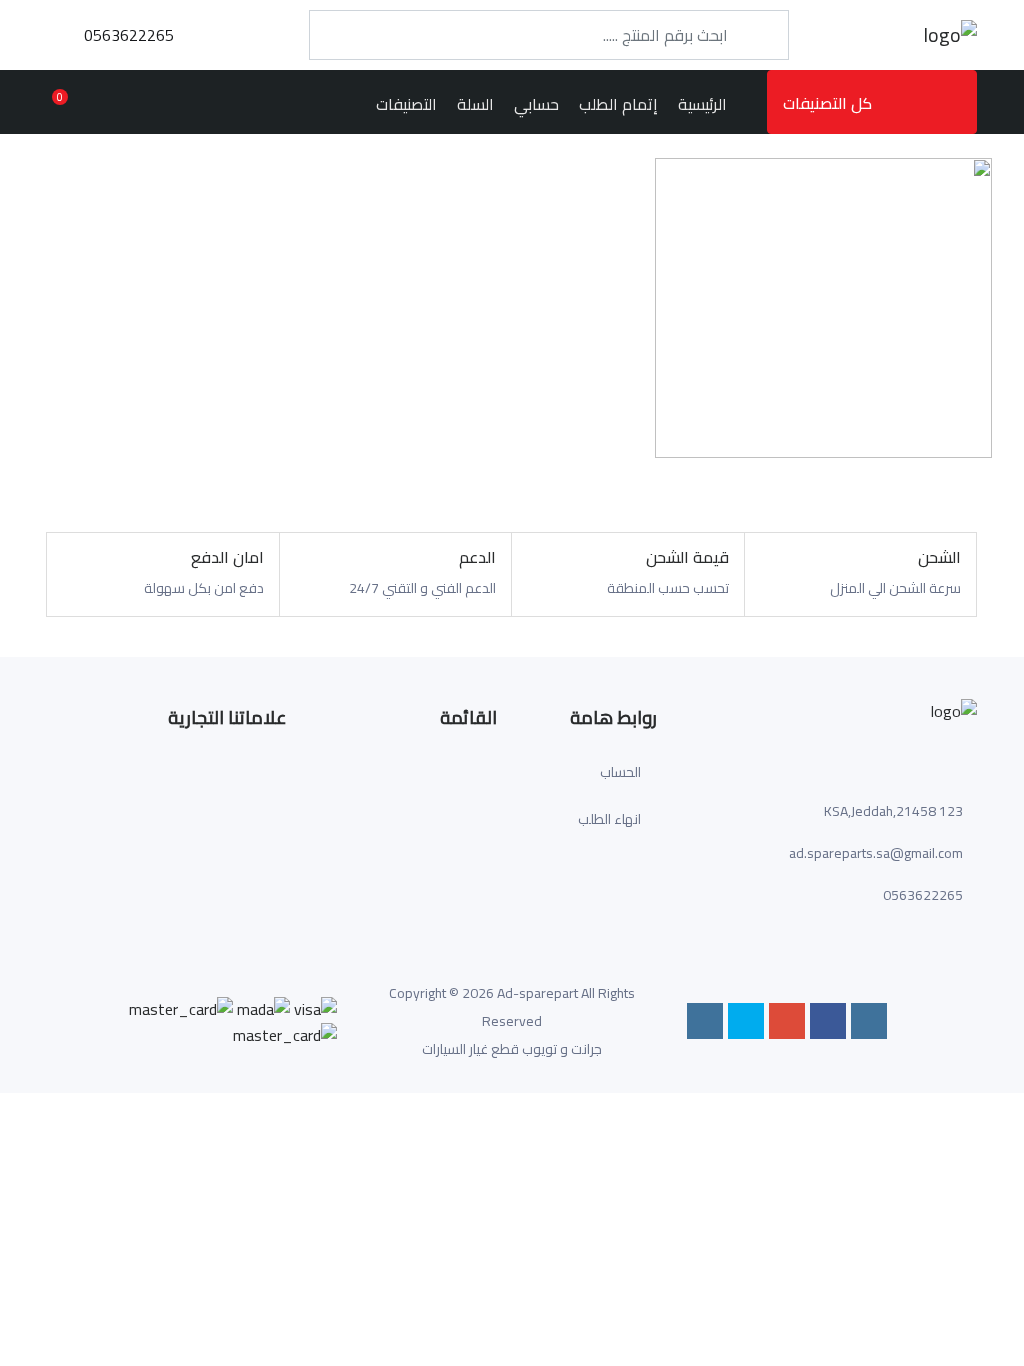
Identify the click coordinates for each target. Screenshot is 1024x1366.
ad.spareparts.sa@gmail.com (876, 853)
